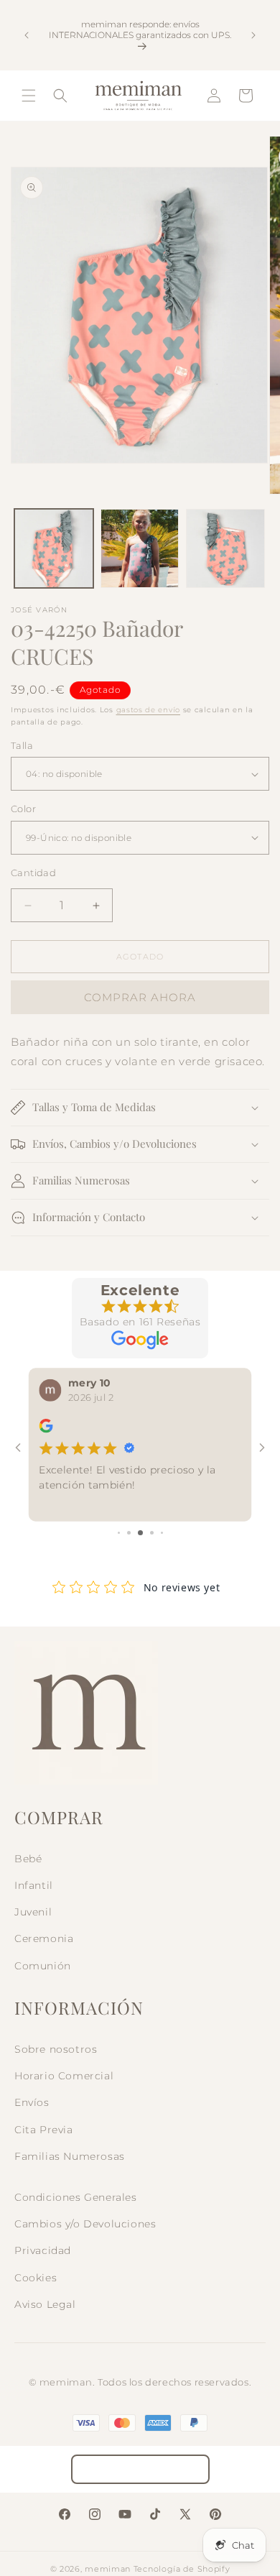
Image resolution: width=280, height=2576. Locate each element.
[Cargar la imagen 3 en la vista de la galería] (225, 548)
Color (23, 809)
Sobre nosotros (56, 2049)
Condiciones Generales (76, 2197)
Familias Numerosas (70, 2156)
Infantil (34, 1885)
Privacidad (43, 2250)
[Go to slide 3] (140, 1533)
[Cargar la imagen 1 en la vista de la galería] (54, 548)
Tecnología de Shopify (182, 2569)
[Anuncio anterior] (27, 35)
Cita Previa (44, 2130)
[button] (29, 96)
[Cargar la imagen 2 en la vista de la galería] (140, 548)
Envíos (32, 2102)
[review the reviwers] (46, 1429)
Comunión (43, 1966)
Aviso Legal (45, 2304)
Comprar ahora (140, 997)
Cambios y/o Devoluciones (85, 2224)
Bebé (28, 1859)
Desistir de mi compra (140, 2469)
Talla (22, 745)
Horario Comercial (64, 2076)
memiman (108, 2569)
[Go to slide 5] (162, 1533)
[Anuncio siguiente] (253, 35)
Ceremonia (44, 1938)
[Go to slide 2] (129, 1533)
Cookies (36, 2278)
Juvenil (33, 1912)
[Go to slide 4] (152, 1533)
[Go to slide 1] (119, 1533)
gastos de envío (149, 710)
